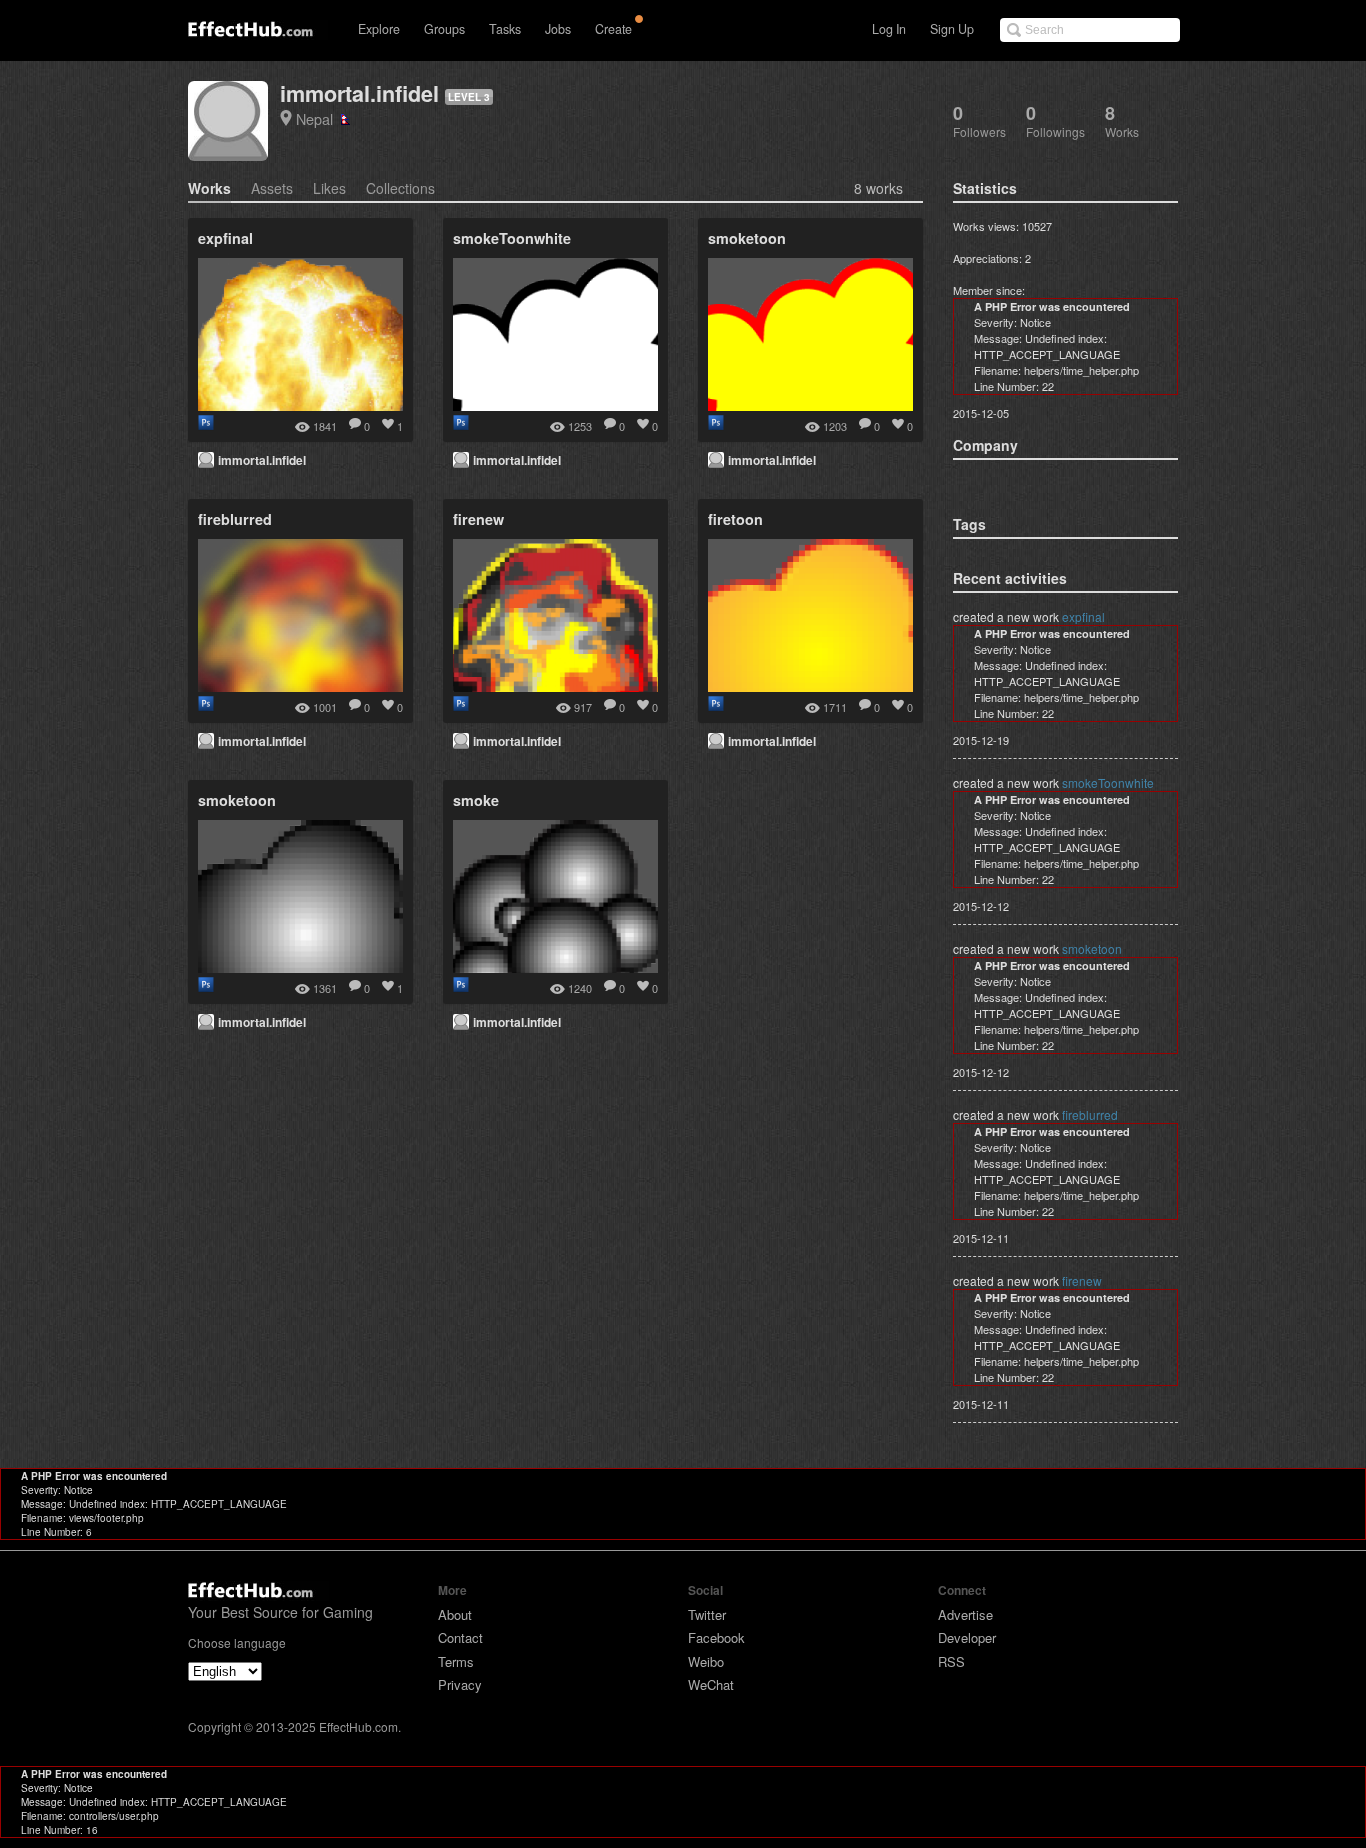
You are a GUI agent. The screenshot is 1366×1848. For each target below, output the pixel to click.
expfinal (1083, 616)
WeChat (711, 1684)
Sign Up (952, 29)
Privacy (460, 1684)
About (455, 1614)
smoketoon (1092, 948)
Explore (379, 29)
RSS (951, 1661)
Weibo (706, 1661)
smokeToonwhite (1108, 782)
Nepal (318, 118)
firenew (1082, 1280)
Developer (967, 1637)
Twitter (707, 1614)
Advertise (965, 1614)
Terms (456, 1661)
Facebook (716, 1637)
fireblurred (1090, 1114)
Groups (444, 29)
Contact (460, 1637)
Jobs (558, 29)
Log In (889, 29)
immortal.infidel (359, 93)
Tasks (505, 29)
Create (613, 29)
